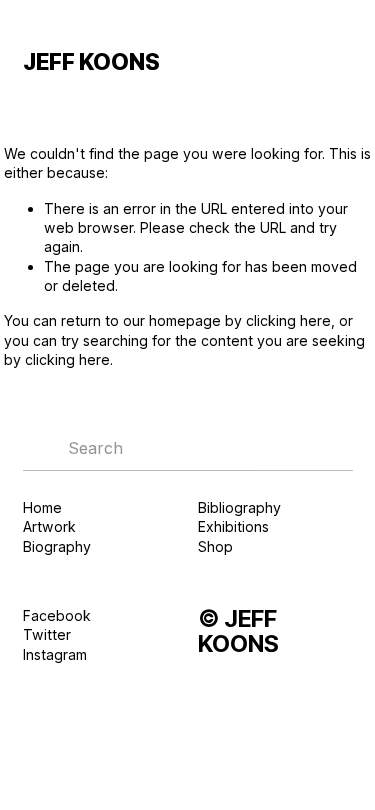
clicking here (288, 320)
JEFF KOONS (91, 61)
